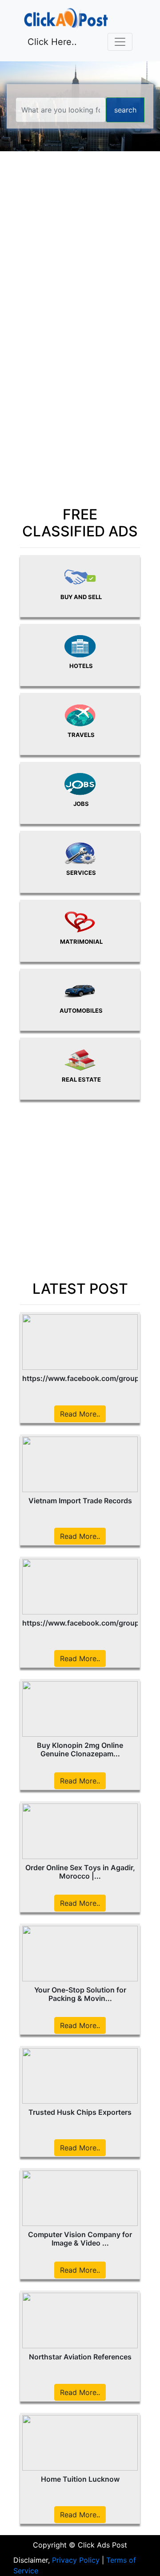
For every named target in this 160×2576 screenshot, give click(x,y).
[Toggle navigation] (120, 42)
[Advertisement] (80, 253)
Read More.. (80, 1414)
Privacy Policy (76, 2560)
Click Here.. (52, 42)
